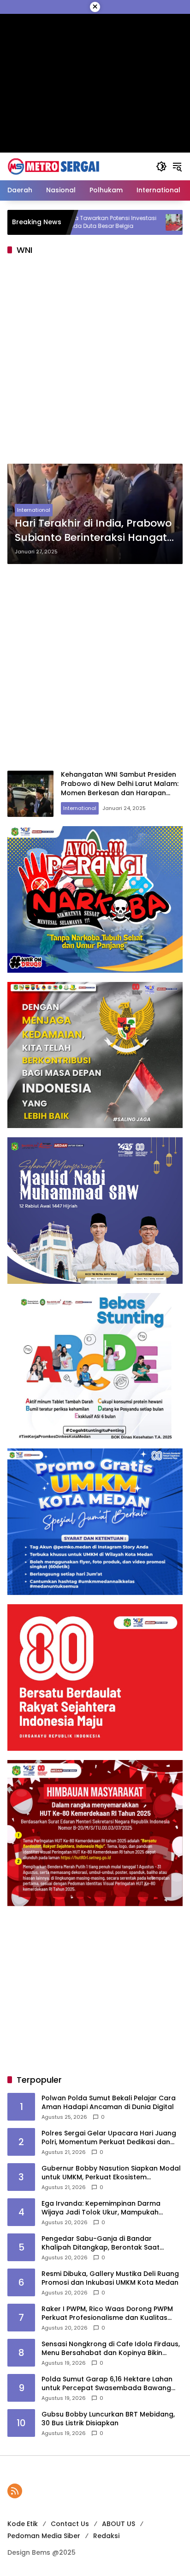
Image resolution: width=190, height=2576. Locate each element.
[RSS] (15, 2491)
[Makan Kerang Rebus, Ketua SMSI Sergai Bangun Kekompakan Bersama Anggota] (119, 222)
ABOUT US (119, 2524)
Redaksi (106, 2536)
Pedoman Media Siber (44, 2536)
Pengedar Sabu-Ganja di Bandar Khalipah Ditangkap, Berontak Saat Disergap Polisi (101, 2243)
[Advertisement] (95, 362)
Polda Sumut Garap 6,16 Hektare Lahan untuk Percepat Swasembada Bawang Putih (107, 2384)
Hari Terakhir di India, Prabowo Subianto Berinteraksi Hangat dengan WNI (93, 531)
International (34, 510)
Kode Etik (23, 2524)
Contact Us (70, 2524)
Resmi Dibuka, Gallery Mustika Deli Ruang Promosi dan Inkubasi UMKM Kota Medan (110, 2279)
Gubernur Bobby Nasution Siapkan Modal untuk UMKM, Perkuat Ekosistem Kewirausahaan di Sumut (111, 2173)
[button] (161, 166)
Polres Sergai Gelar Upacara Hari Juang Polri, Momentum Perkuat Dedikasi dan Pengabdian (109, 2138)
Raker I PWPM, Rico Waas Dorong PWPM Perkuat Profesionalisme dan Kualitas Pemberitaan (107, 2314)
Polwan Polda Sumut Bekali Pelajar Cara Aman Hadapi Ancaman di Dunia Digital (109, 2103)
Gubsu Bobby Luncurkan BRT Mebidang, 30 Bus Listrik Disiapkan (108, 2419)
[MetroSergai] (53, 166)
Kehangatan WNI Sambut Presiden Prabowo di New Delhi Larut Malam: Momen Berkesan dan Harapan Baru (120, 788)
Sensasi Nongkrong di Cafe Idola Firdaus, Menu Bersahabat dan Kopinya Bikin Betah (111, 2349)
